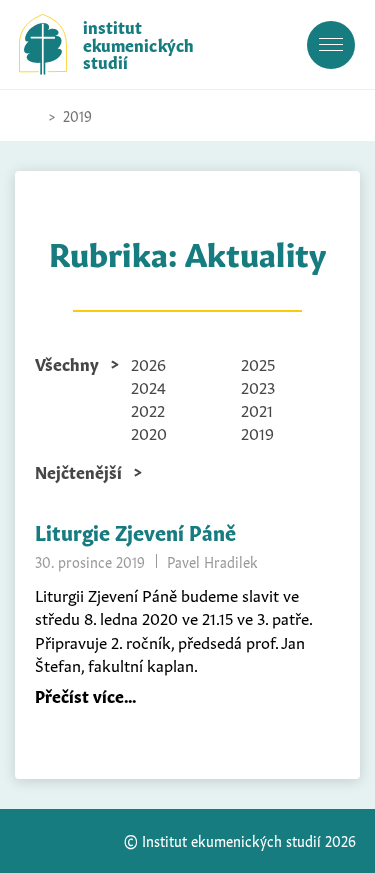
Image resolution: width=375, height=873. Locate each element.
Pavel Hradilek (212, 561)
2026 (148, 363)
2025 (258, 363)
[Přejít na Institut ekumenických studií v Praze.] (29, 116)
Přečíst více (79, 695)
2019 (257, 432)
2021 (257, 409)
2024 (148, 386)
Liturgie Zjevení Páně (135, 531)
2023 (258, 386)
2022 (148, 409)
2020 (149, 432)
